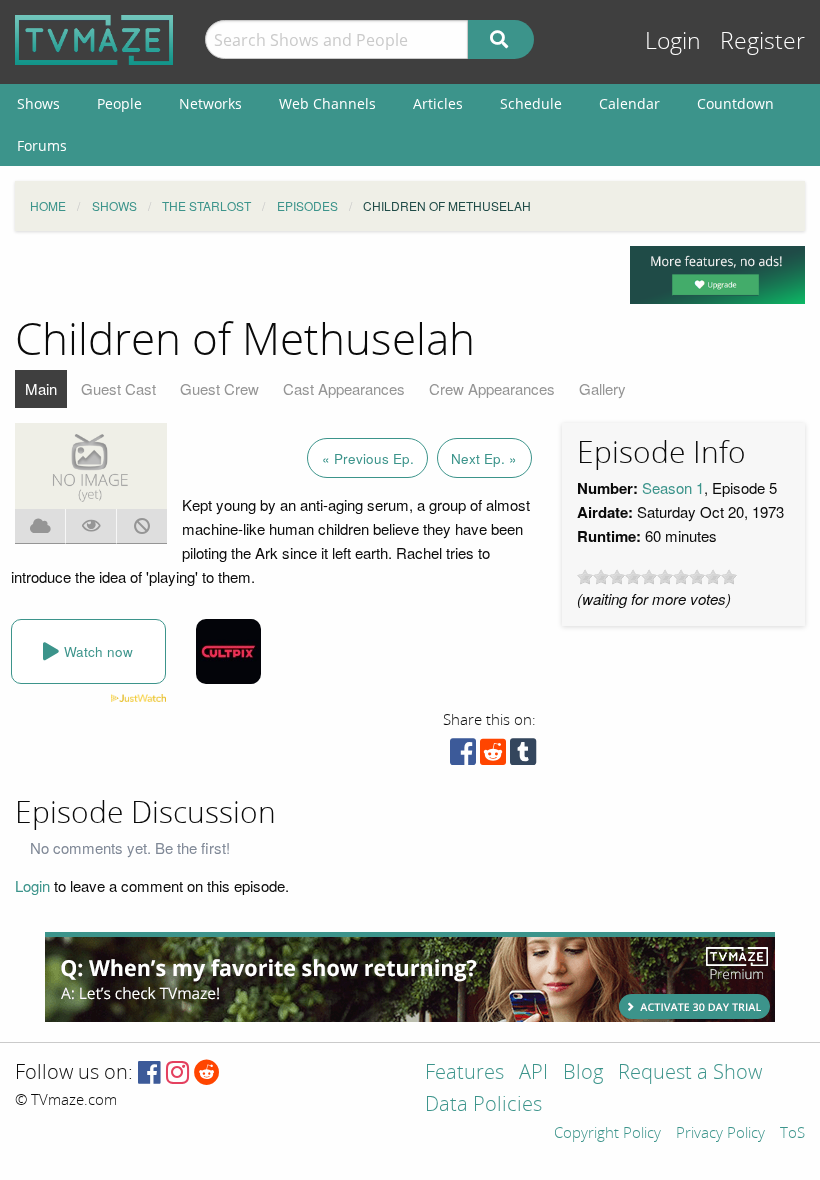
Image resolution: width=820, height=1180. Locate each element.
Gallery (602, 388)
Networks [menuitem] (210, 103)
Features (464, 1073)
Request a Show (690, 1073)
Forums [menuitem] (42, 145)
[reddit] (493, 756)
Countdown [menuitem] (735, 103)
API (533, 1073)
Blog (583, 1073)
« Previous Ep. (368, 458)
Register (762, 41)
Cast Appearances (344, 388)
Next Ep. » (484, 458)
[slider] (657, 577)
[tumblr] (523, 756)
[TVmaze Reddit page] (207, 1073)
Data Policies (483, 1105)
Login (673, 41)
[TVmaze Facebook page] (149, 1073)
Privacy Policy (720, 1134)
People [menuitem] (119, 103)
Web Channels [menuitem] (327, 103)
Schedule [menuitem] (531, 103)
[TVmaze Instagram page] (177, 1073)
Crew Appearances (492, 388)
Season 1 (673, 487)
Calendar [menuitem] (629, 103)
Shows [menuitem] (38, 103)
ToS (792, 1134)
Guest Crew (219, 388)
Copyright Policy (607, 1134)
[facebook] (463, 756)
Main (41, 388)
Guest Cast (118, 388)
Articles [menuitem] (438, 103)
